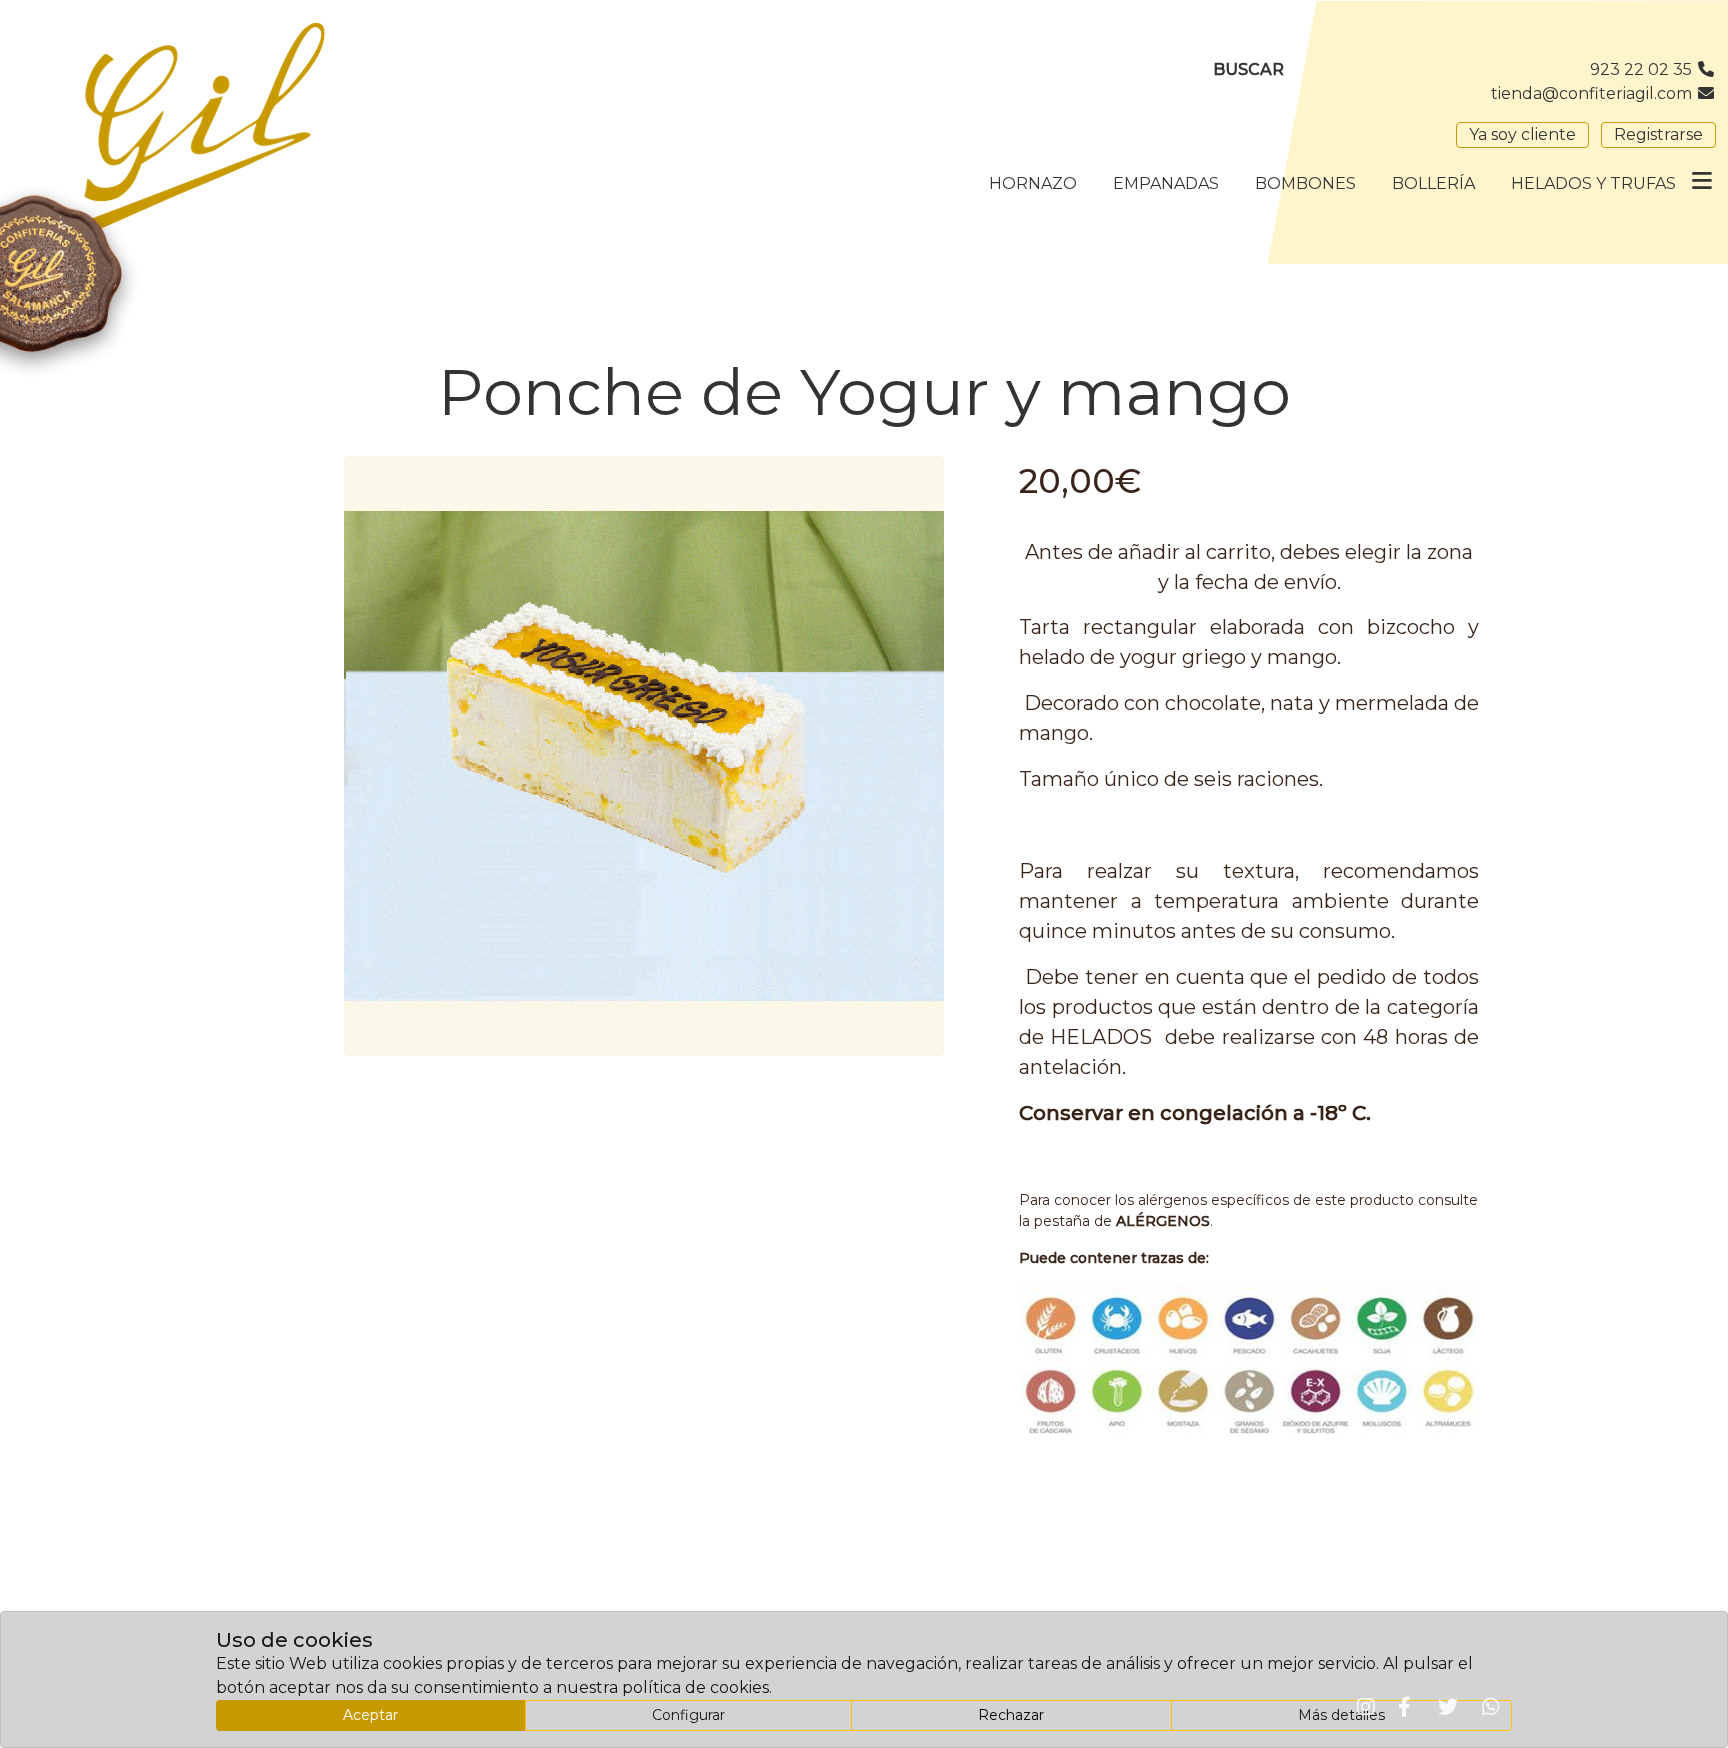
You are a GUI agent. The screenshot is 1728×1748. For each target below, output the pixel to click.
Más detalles (1341, 1715)
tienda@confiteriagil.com (1593, 93)
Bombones (1305, 183)
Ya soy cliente (1522, 134)
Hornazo (1033, 183)
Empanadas (1166, 183)
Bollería (1433, 183)
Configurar (688, 1715)
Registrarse (1658, 134)
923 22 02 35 (1643, 69)
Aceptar (370, 1715)
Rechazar (1011, 1715)
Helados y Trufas (1593, 183)
